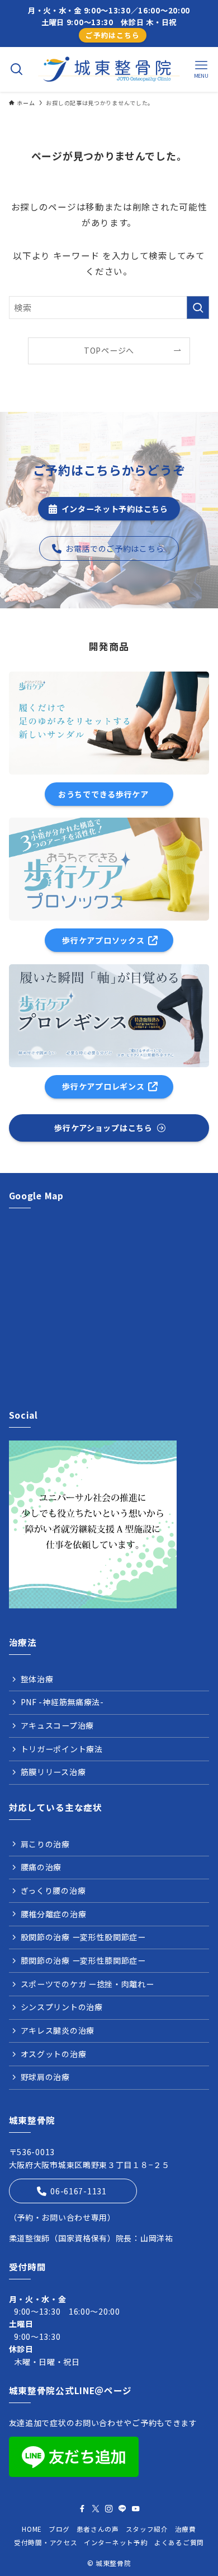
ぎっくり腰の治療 (53, 1890)
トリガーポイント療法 (62, 1749)
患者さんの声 (98, 2529)
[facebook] (82, 2509)
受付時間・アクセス (46, 2542)
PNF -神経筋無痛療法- (62, 1702)
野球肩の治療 (45, 2077)
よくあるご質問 (179, 2542)
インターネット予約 (116, 2542)
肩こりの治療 (45, 1844)
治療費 (186, 2529)
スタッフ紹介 (147, 2529)
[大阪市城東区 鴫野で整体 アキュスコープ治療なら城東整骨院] (109, 69)
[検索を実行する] (198, 308)
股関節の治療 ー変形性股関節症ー (83, 1937)
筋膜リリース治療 (53, 1772)
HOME (32, 2529)
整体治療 (37, 1679)
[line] (122, 2509)
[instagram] (109, 2509)
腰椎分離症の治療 (54, 1914)
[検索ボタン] (17, 69)
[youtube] (136, 2509)
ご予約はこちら (112, 35)
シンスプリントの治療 (62, 2007)
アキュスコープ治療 (57, 1725)
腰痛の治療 (41, 1867)
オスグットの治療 (54, 2054)
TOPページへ (109, 350)
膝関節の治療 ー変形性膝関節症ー (83, 1960)
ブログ (59, 2529)
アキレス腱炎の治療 (58, 2030)
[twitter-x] (96, 2509)
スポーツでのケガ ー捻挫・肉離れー (87, 1984)
